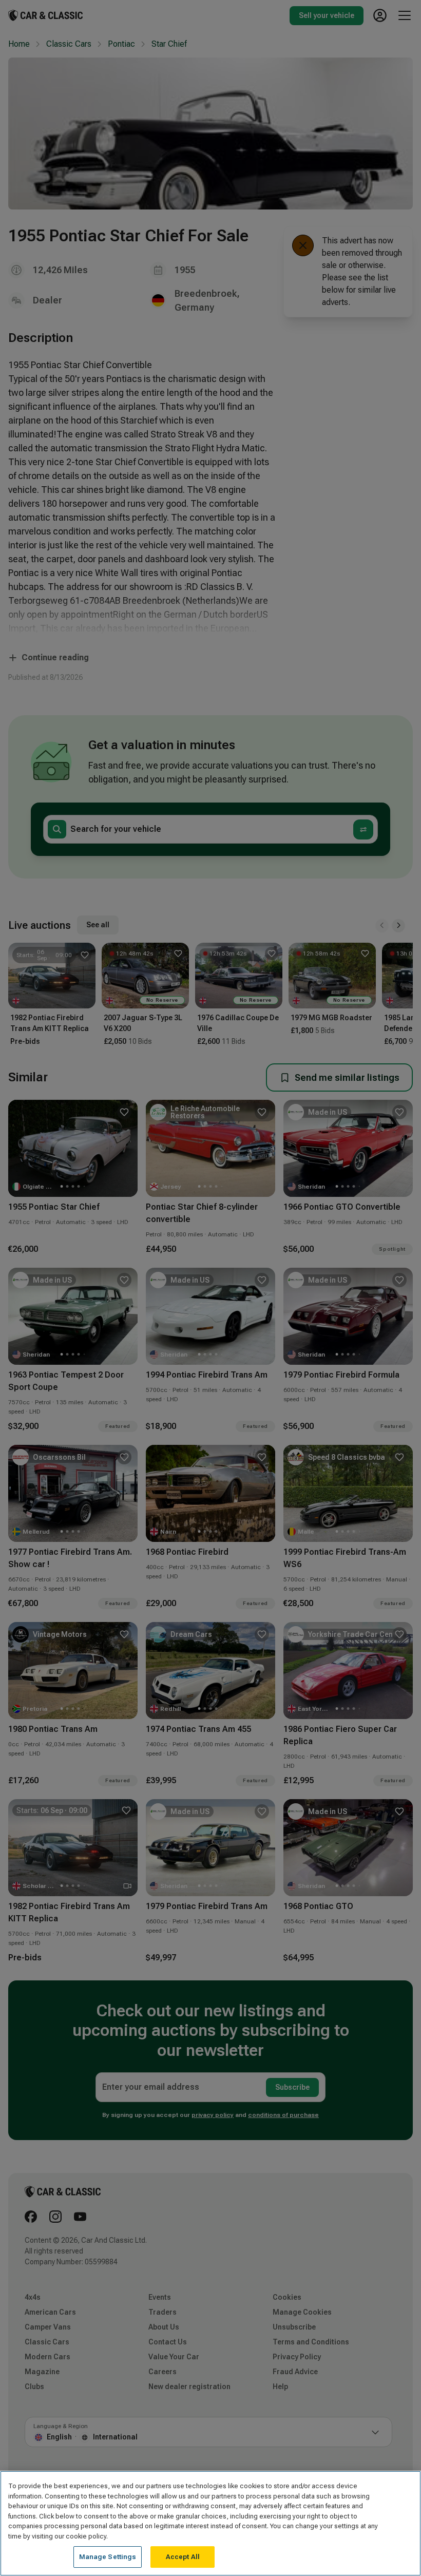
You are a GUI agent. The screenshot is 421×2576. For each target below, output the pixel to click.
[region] (210, 2523)
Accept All (183, 2557)
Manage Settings (108, 2557)
